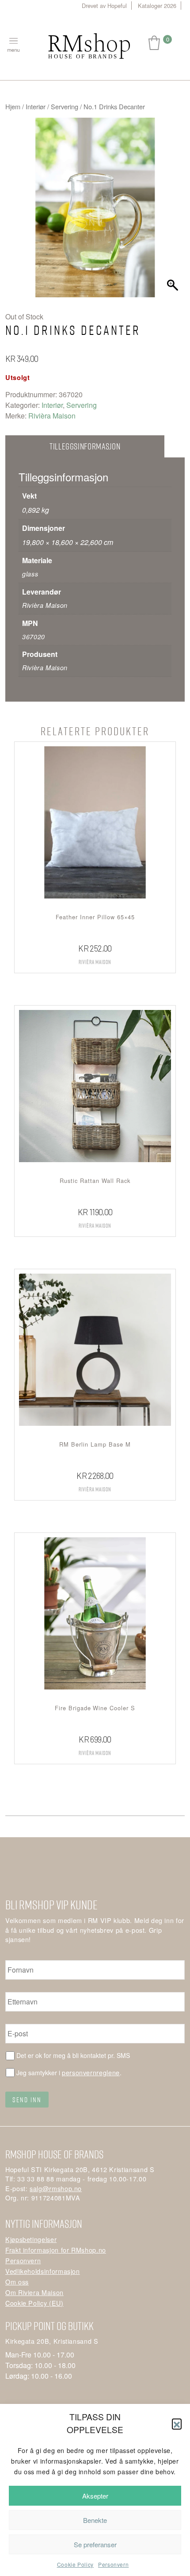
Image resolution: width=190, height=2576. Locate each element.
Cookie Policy (75, 2564)
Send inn (27, 2100)
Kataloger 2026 (157, 6)
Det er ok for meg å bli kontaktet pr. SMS (73, 2055)
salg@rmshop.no (56, 2188)
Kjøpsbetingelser (31, 2239)
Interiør (36, 106)
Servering (65, 106)
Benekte (95, 2520)
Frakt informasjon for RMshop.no (56, 2250)
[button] (177, 2423)
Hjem (13, 106)
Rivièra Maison (52, 416)
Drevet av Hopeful (104, 6)
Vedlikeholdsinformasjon (43, 2271)
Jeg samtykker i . (69, 2072)
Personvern (113, 2564)
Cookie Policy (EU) (34, 2303)
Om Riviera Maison (34, 2292)
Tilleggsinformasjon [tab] (85, 446)
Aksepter (95, 2496)
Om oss (17, 2282)
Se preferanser (95, 2544)
